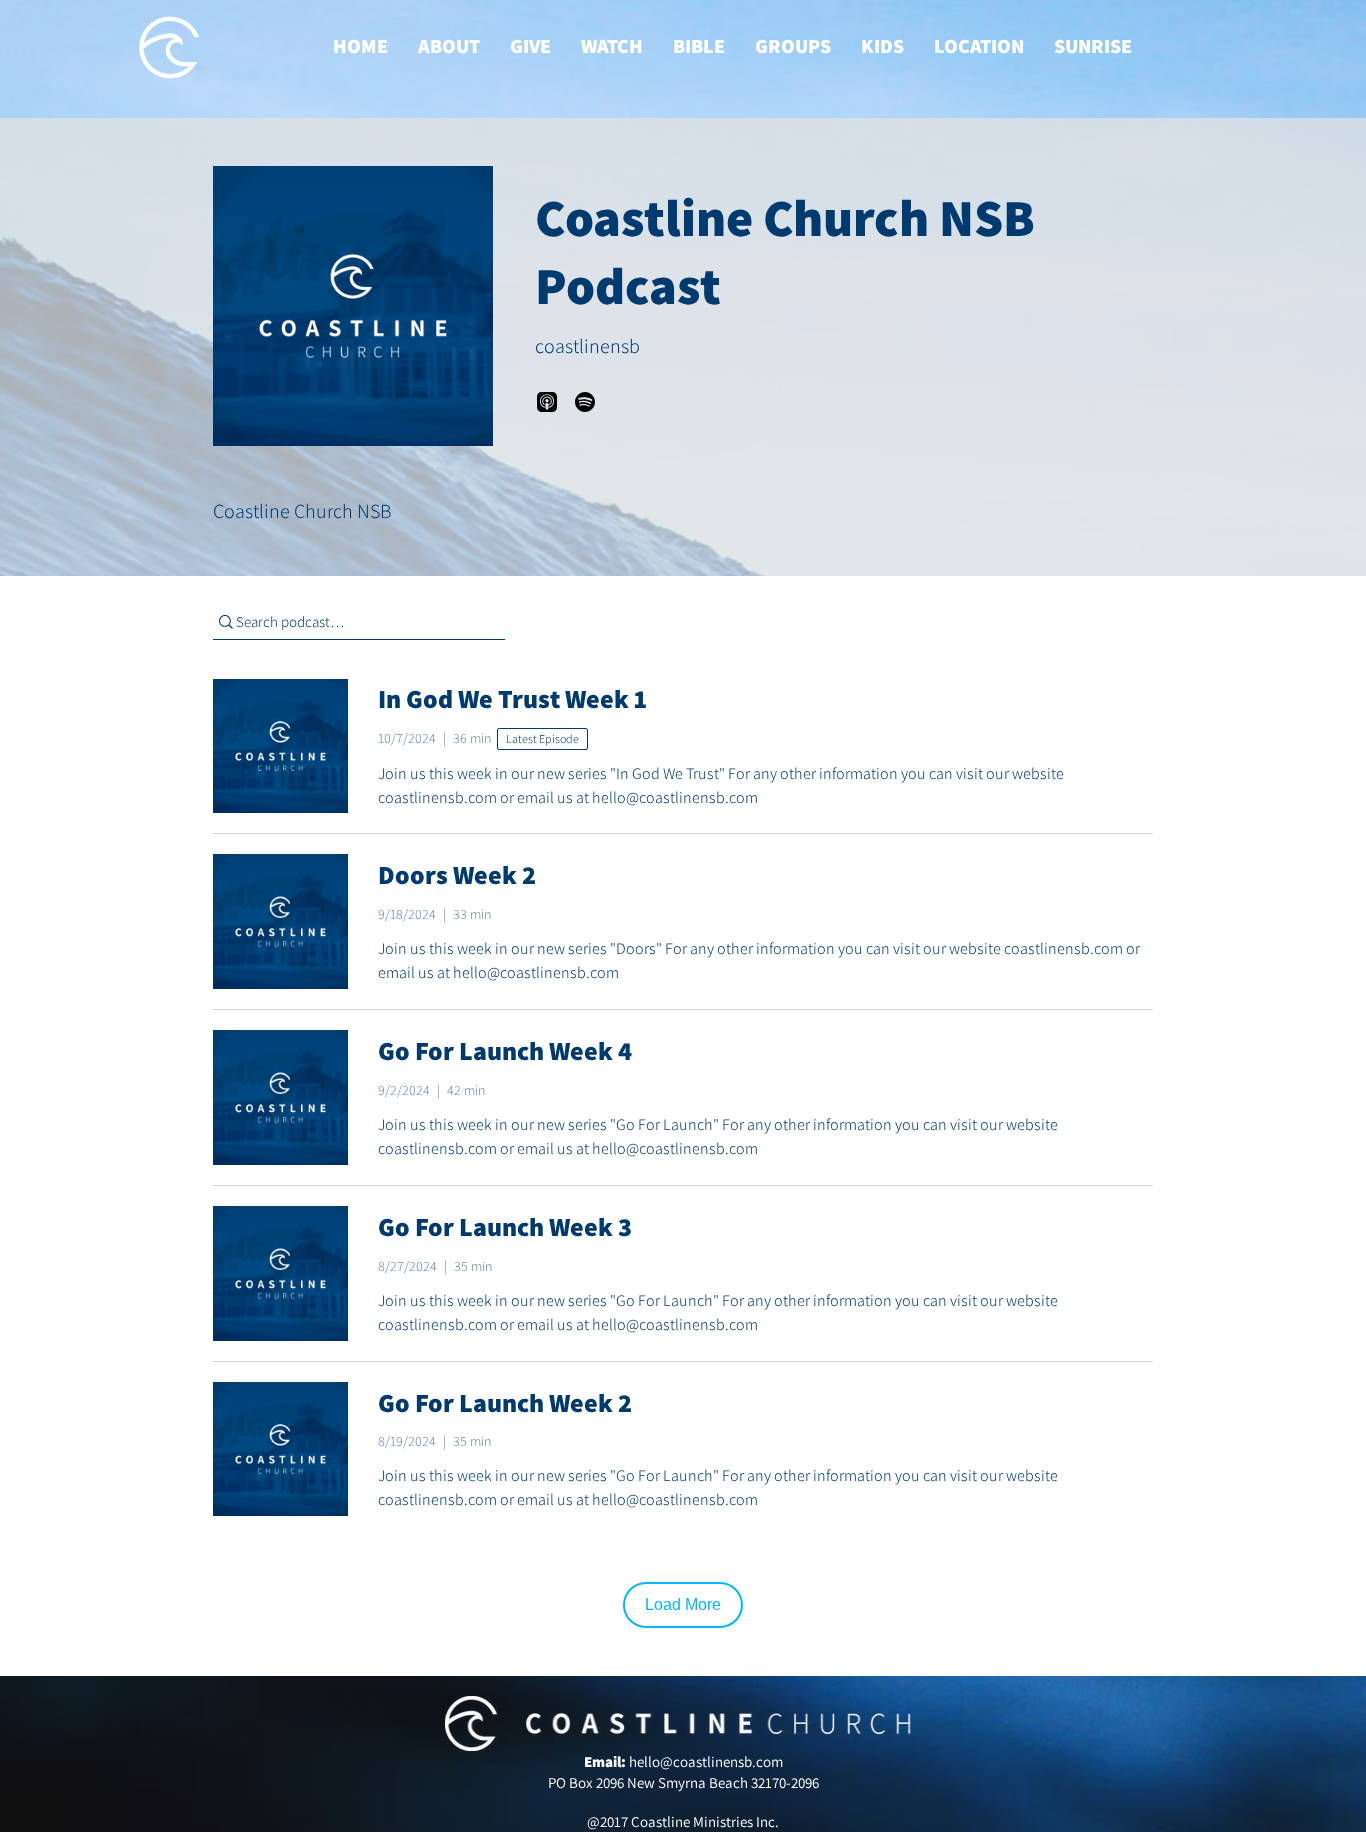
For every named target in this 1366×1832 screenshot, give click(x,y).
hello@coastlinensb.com (706, 1761)
